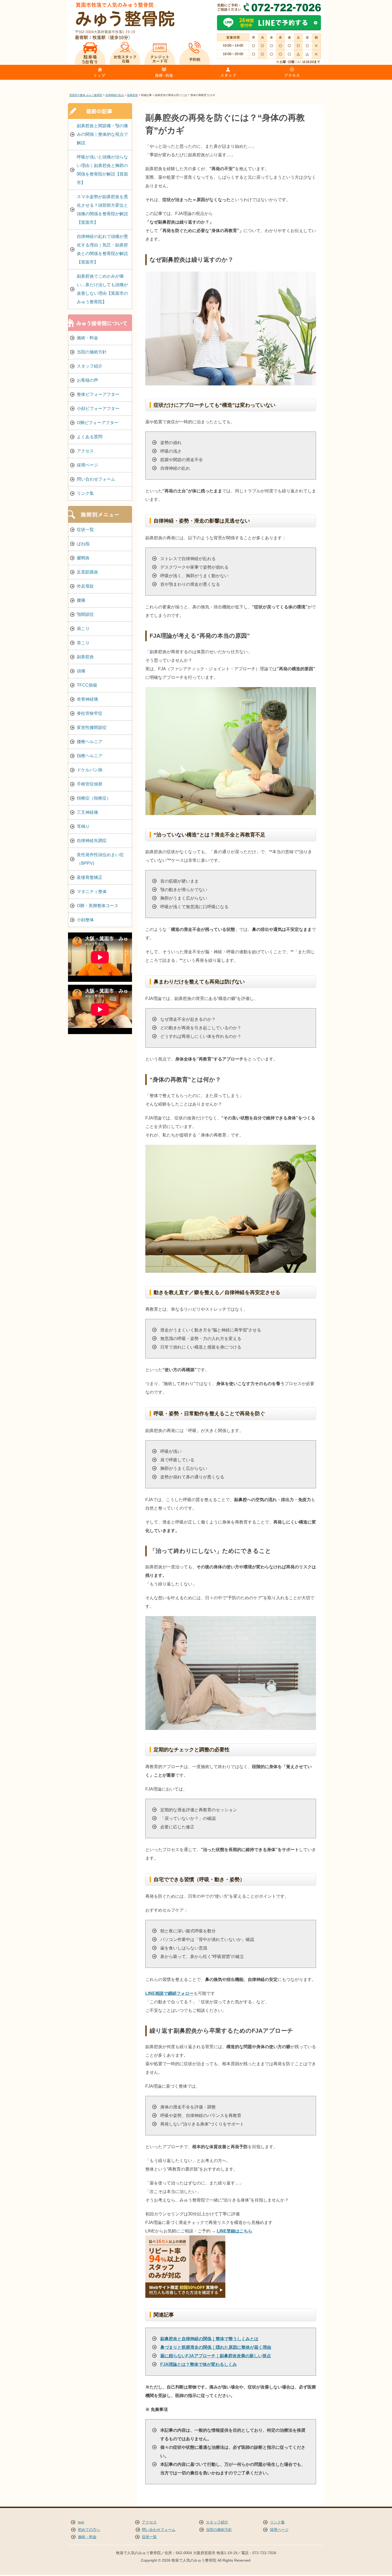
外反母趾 (85, 586)
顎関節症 (85, 614)
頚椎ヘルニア (90, 756)
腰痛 (81, 600)
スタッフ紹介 (90, 366)
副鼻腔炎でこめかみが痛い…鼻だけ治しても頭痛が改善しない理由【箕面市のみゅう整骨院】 (102, 289)
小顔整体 (85, 920)
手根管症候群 (90, 784)
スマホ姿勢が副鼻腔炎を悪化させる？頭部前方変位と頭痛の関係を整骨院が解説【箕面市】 (102, 210)
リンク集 (85, 493)
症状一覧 (85, 530)
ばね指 (83, 544)
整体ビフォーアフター (98, 394)
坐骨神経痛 (87, 699)
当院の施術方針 (92, 352)
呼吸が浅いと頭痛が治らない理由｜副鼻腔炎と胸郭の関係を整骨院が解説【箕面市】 (102, 170)
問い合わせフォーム (96, 479)
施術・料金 (87, 338)
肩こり (83, 629)
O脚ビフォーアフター (98, 423)
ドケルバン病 (90, 770)
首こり (83, 643)
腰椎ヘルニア (90, 742)
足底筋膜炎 (87, 572)
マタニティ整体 (92, 892)
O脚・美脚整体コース (98, 906)
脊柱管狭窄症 (90, 713)
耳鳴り (83, 826)
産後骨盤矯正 (90, 877)
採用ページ (87, 465)
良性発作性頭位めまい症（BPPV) (100, 859)
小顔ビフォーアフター (98, 408)
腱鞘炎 (83, 558)
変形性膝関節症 (92, 727)
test (81, 2522)
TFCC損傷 (87, 685)
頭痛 (81, 671)
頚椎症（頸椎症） (94, 798)
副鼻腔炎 (85, 657)
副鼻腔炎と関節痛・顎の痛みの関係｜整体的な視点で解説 (102, 134)
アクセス (85, 451)
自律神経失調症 (92, 841)
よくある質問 (90, 437)
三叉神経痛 (87, 812)
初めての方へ (89, 2530)
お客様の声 (87, 380)
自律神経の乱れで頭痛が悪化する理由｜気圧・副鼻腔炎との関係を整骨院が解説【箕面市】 (102, 249)
